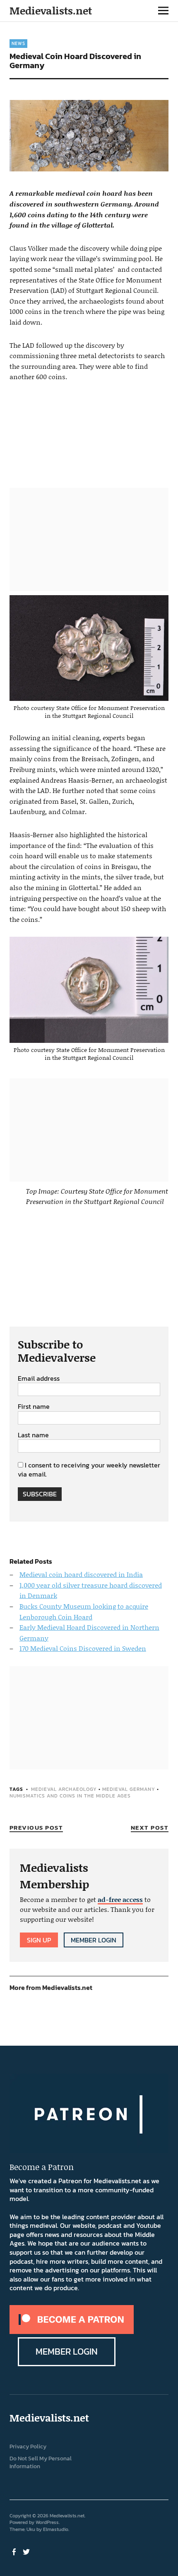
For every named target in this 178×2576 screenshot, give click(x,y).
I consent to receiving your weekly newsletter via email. (89, 1470)
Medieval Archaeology (64, 1789)
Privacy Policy (28, 2447)
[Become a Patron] (72, 2331)
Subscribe (40, 1494)
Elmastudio (56, 2529)
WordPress (47, 2522)
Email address (39, 1379)
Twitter (27, 2551)
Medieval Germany (129, 1789)
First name (34, 1407)
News (18, 43)
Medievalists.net (51, 11)
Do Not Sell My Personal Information (41, 2462)
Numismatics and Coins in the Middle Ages (70, 1796)
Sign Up (39, 1940)
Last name (33, 1435)
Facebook (15, 2551)
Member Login (94, 1940)
